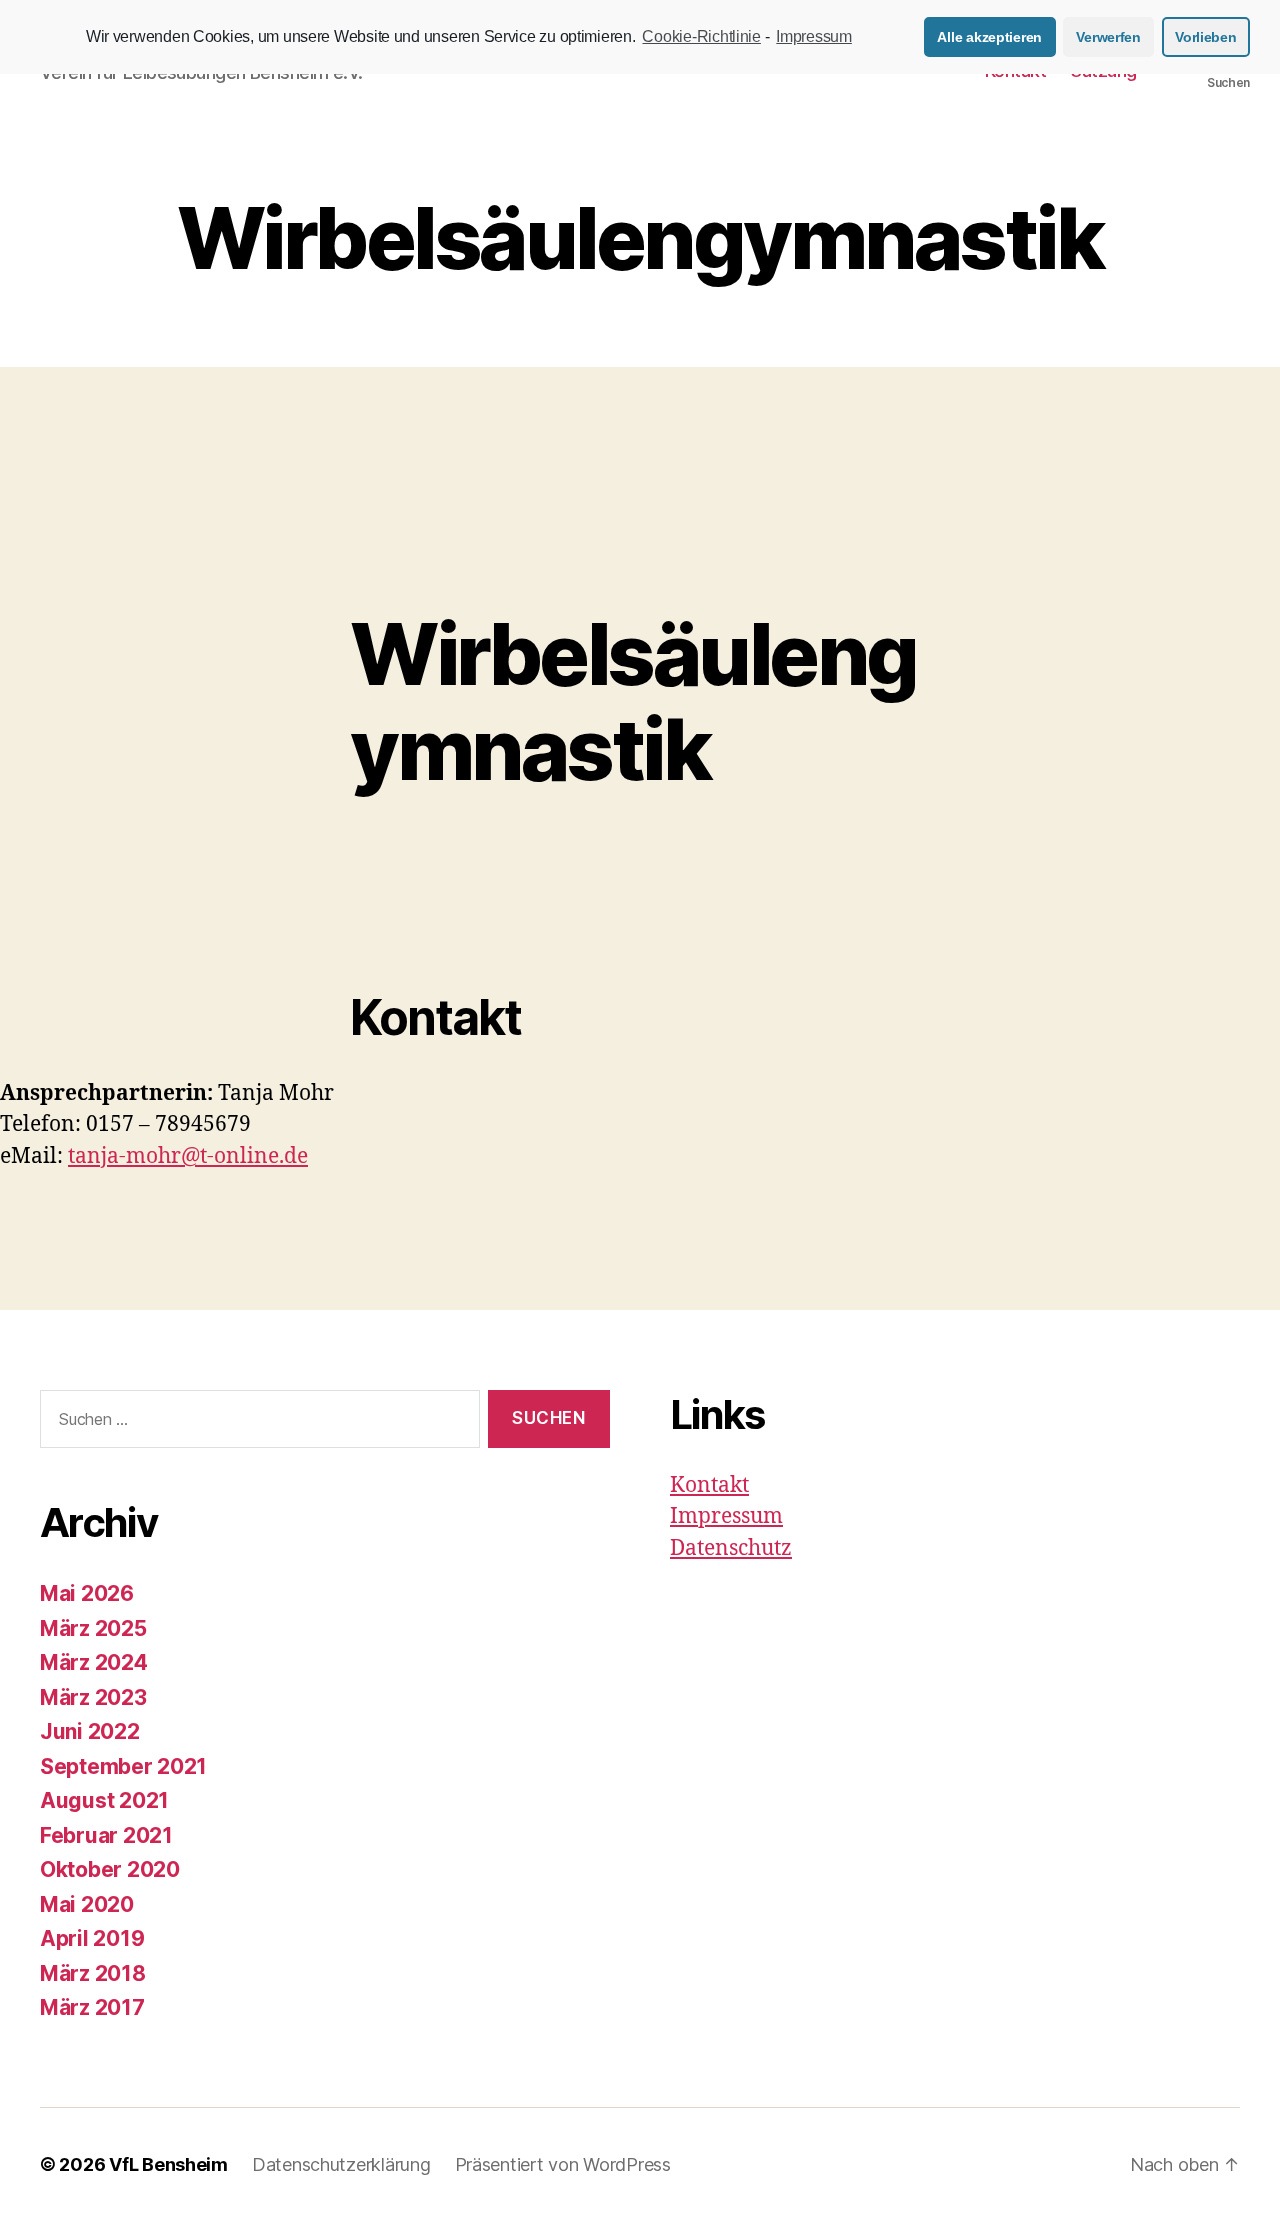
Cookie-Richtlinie (701, 36)
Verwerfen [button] (1108, 37)
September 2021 (123, 1766)
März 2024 (94, 1662)
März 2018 (93, 1973)
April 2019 (92, 1938)
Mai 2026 (87, 1593)
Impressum (726, 1516)
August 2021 (104, 1800)
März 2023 (93, 1697)
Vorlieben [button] (1206, 37)
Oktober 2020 (110, 1869)
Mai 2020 (87, 1904)
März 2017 (92, 2007)
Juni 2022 (90, 1731)
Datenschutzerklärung (341, 2164)
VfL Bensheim (168, 2164)
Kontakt (709, 1485)
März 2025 (93, 1628)
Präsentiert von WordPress (563, 2164)
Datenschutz (731, 1548)
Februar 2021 (106, 1835)
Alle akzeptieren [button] (989, 37)
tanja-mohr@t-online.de (188, 1156)
